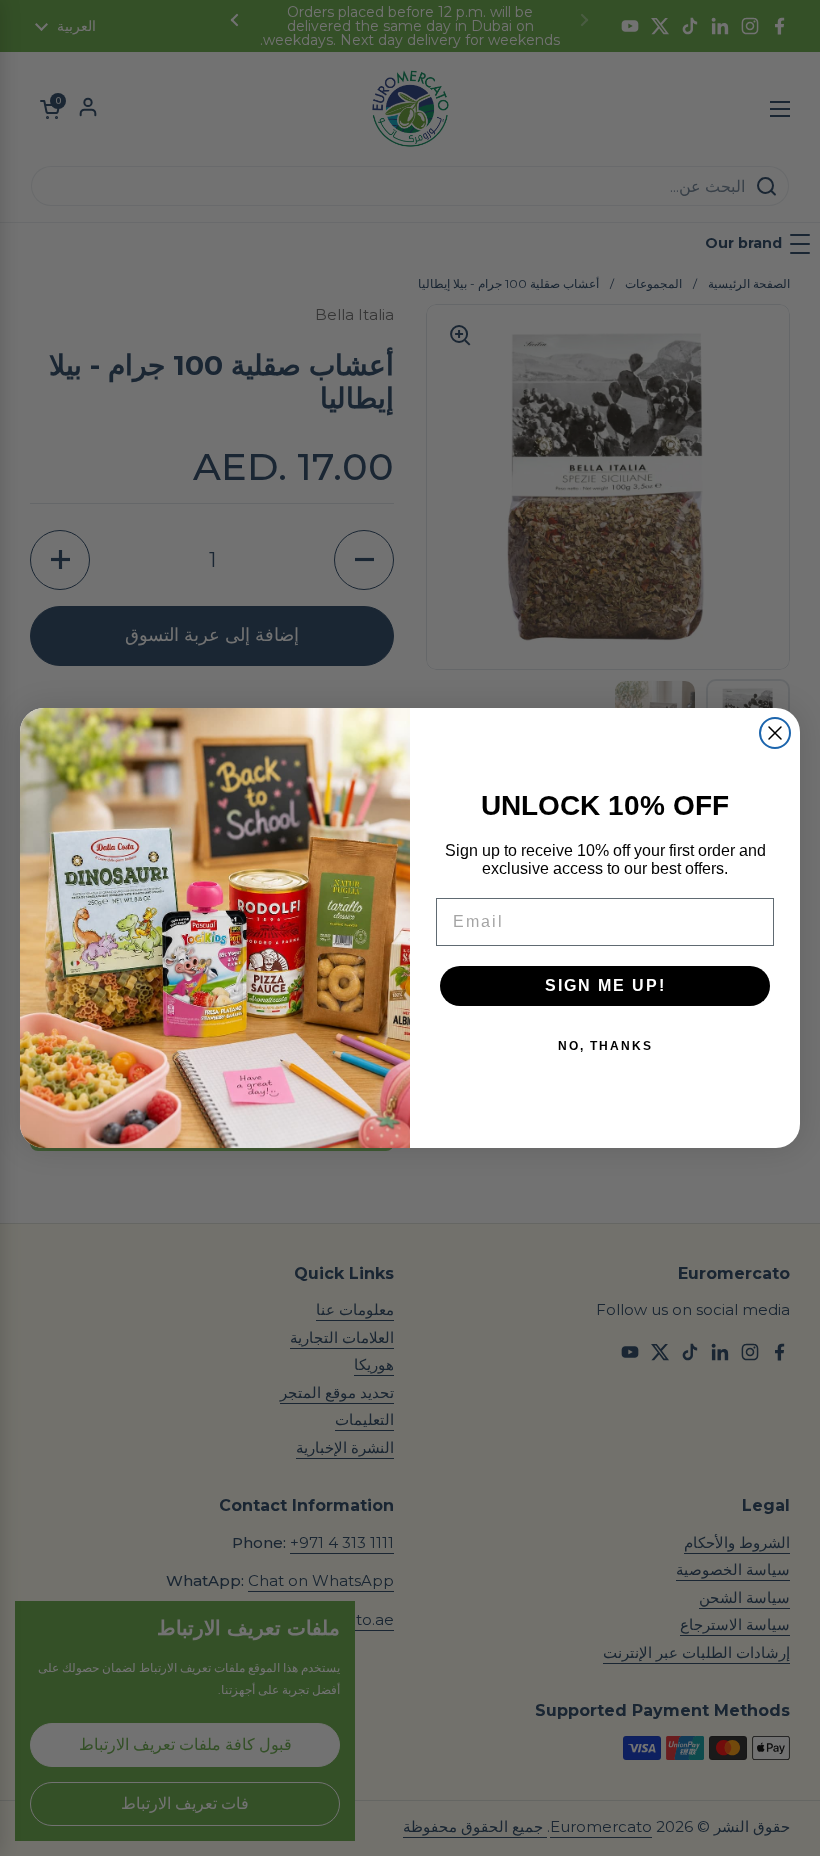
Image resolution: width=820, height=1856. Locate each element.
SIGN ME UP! (605, 985)
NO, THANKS (605, 1046)
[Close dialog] (775, 733)
